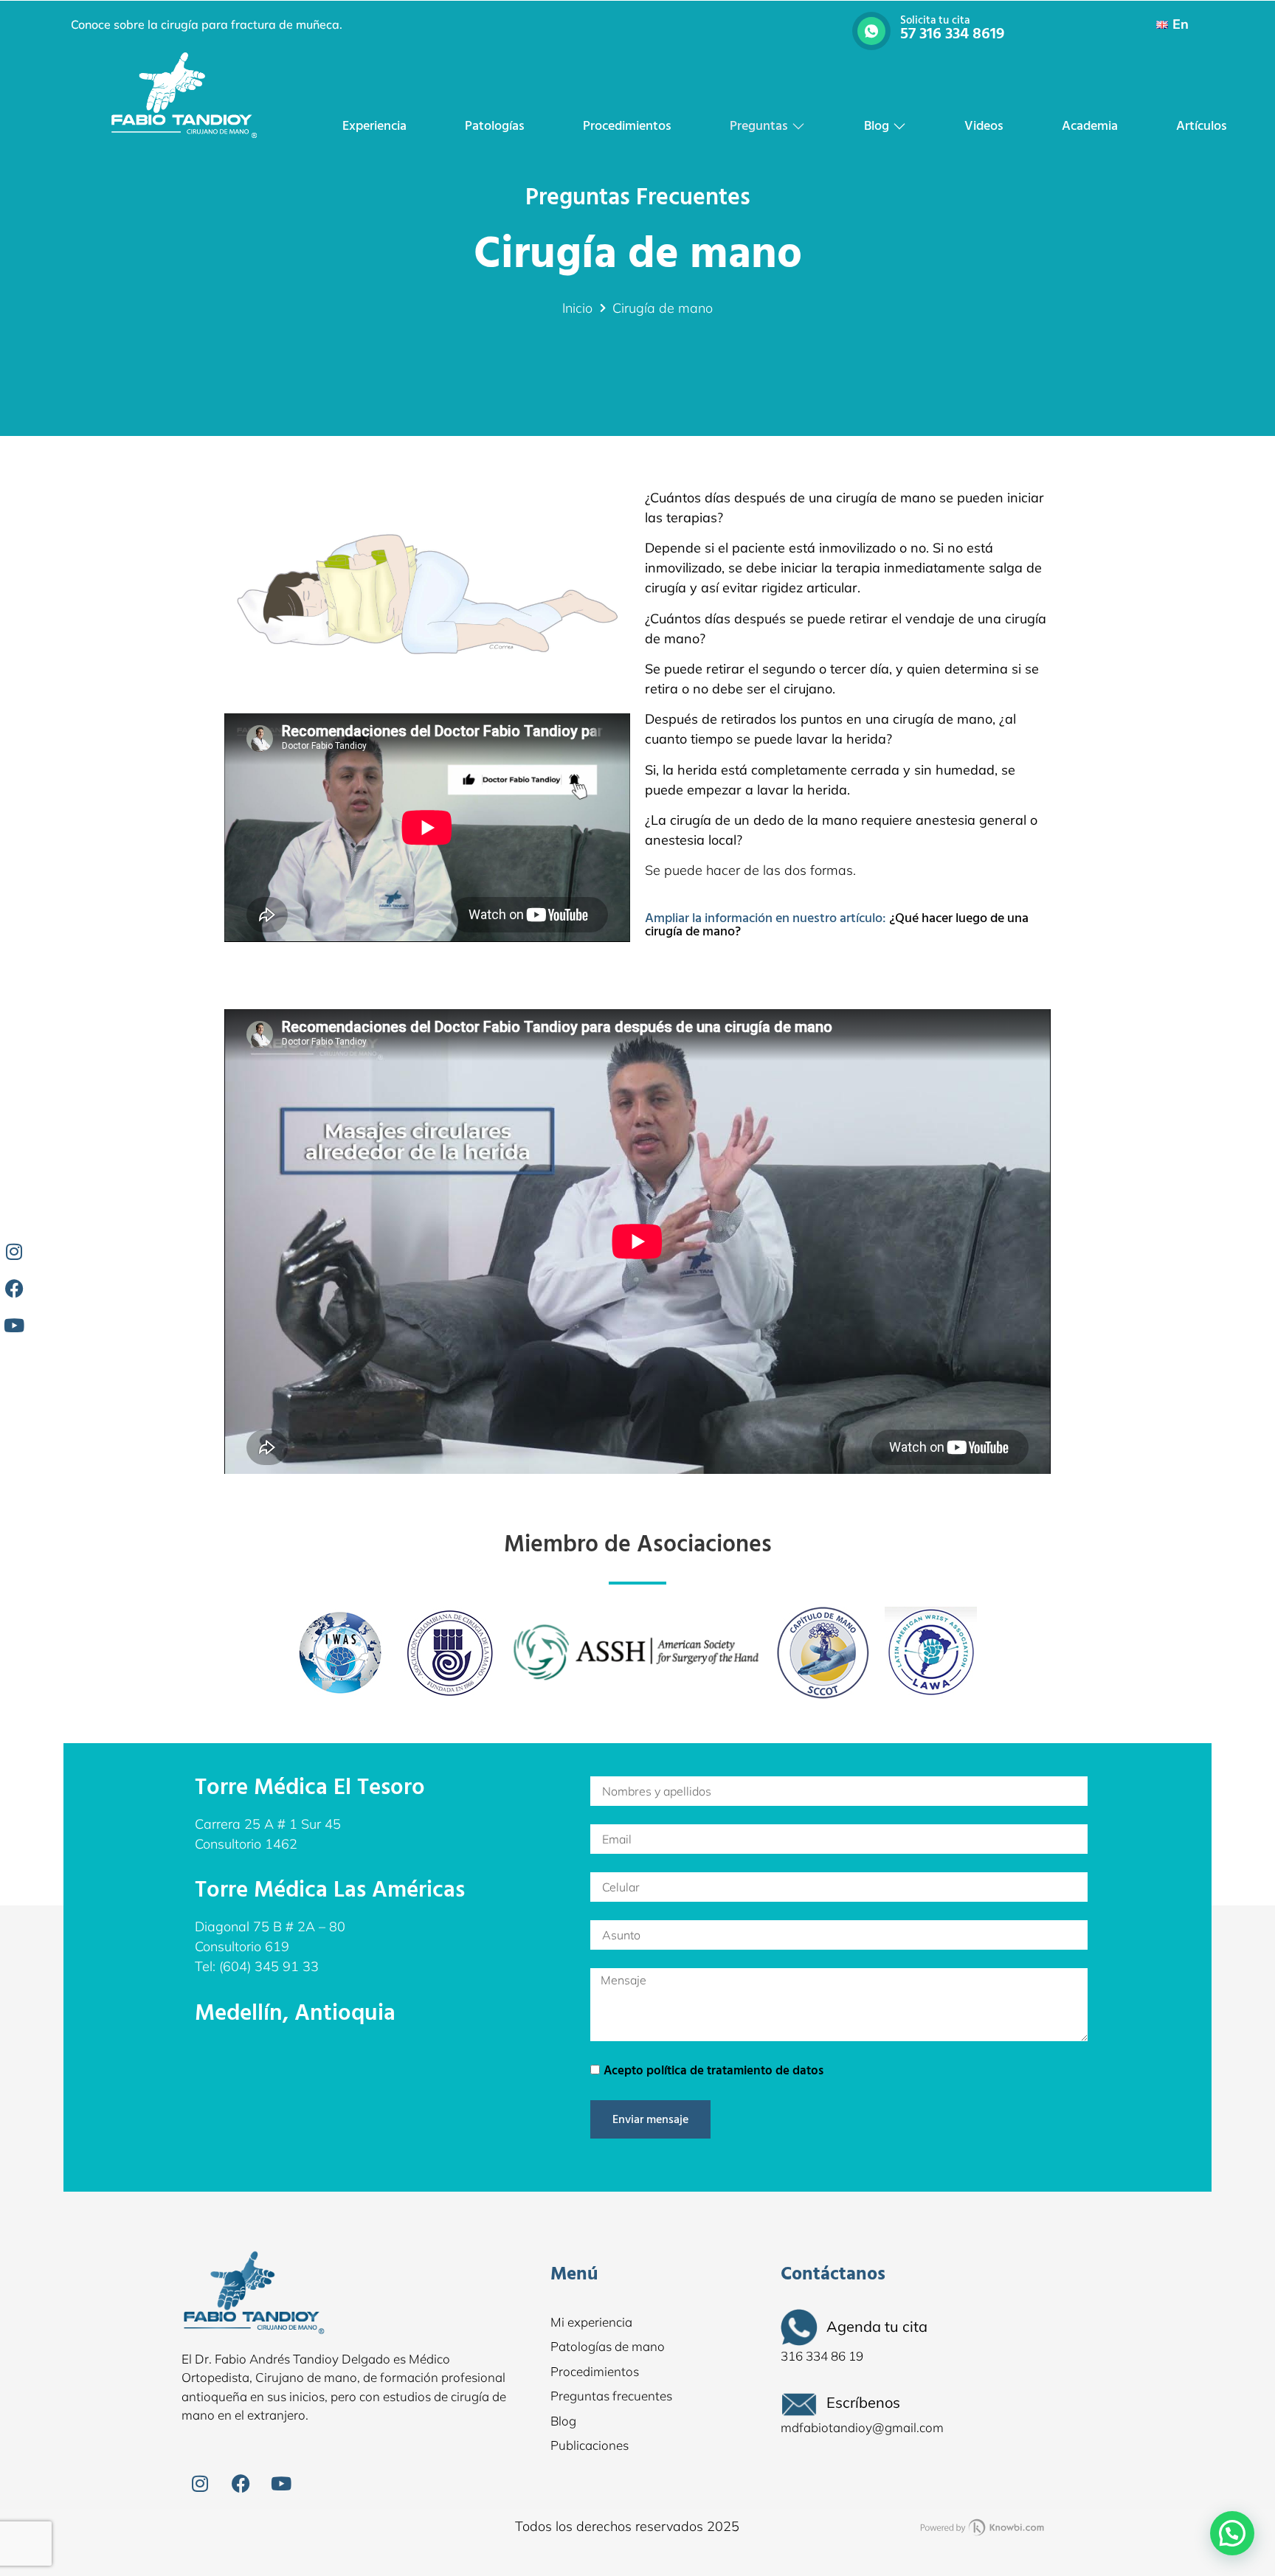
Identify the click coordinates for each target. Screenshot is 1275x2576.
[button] (1232, 2533)
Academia (1090, 126)
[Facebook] (241, 2483)
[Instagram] (200, 2483)
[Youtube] (281, 2483)
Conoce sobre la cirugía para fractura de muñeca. (207, 24)
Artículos (1202, 126)
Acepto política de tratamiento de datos (713, 2071)
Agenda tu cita (877, 2326)
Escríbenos (863, 2402)
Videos (984, 126)
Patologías (495, 126)
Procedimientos (627, 126)
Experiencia (374, 126)
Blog (877, 126)
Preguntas (759, 126)
